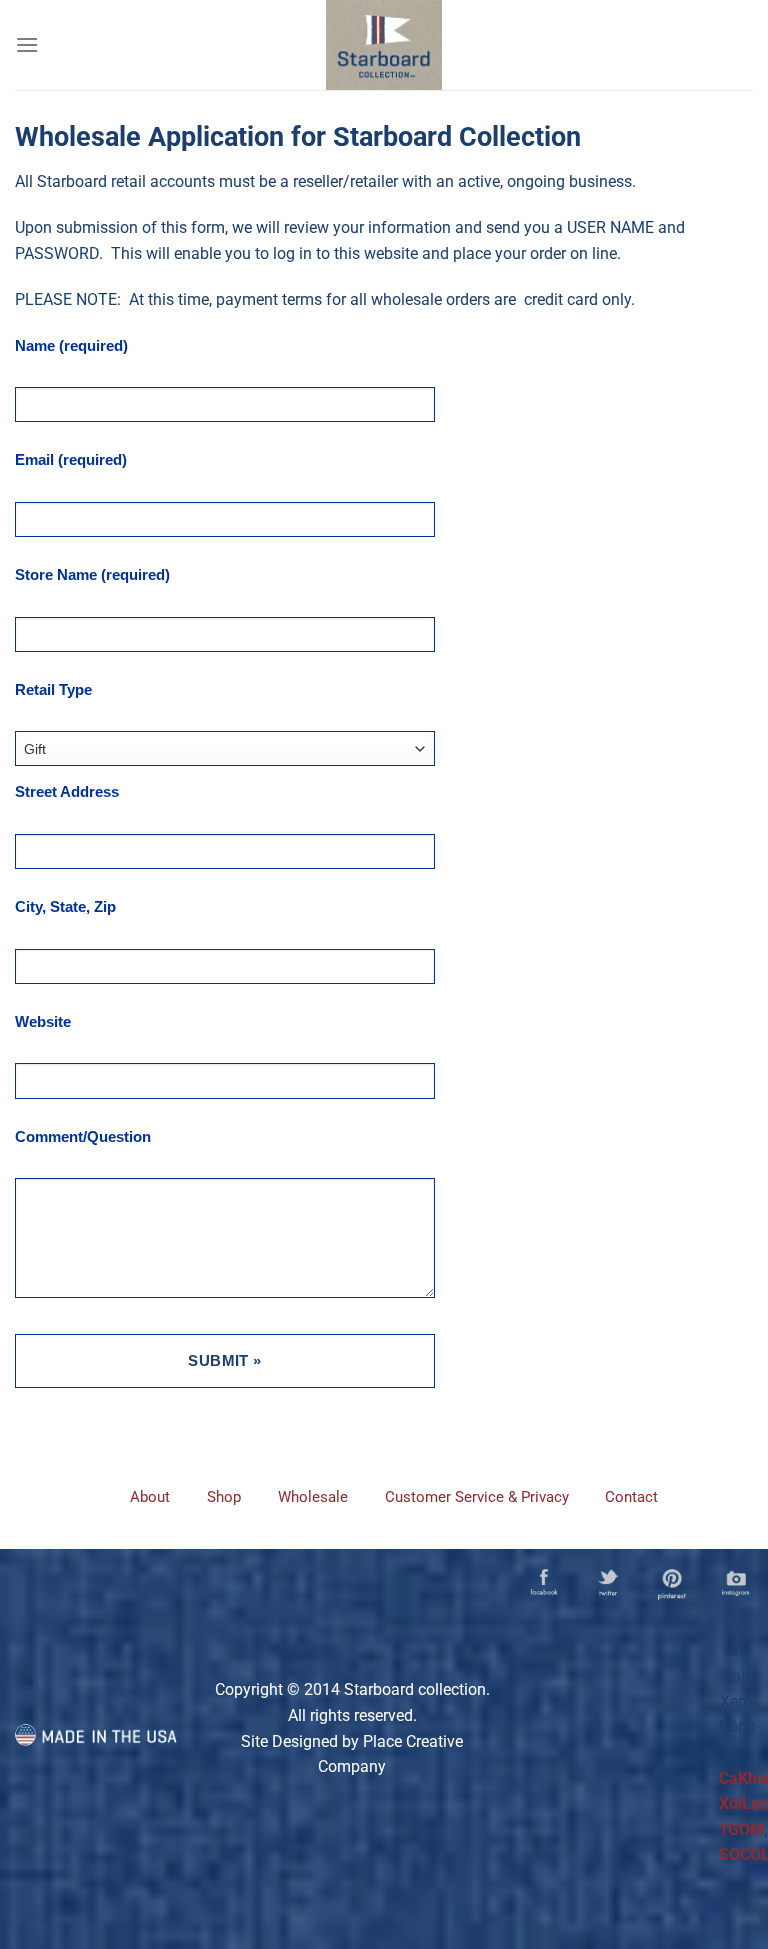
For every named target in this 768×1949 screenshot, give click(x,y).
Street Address (67, 791)
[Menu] (27, 44)
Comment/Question (83, 1136)
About (150, 1497)
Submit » (225, 1360)
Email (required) (71, 459)
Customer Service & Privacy (477, 1497)
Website (43, 1021)
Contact (631, 1497)
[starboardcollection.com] (384, 45)
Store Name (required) (92, 574)
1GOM (741, 1829)
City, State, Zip (65, 906)
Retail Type (53, 689)
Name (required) (71, 345)
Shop (224, 1497)
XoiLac (743, 1803)
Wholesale (313, 1497)
